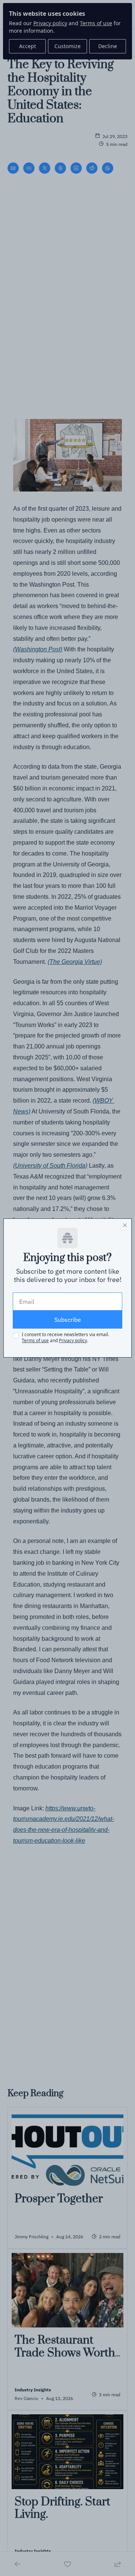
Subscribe (68, 1320)
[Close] (125, 1225)
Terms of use (35, 1340)
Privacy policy (73, 1340)
